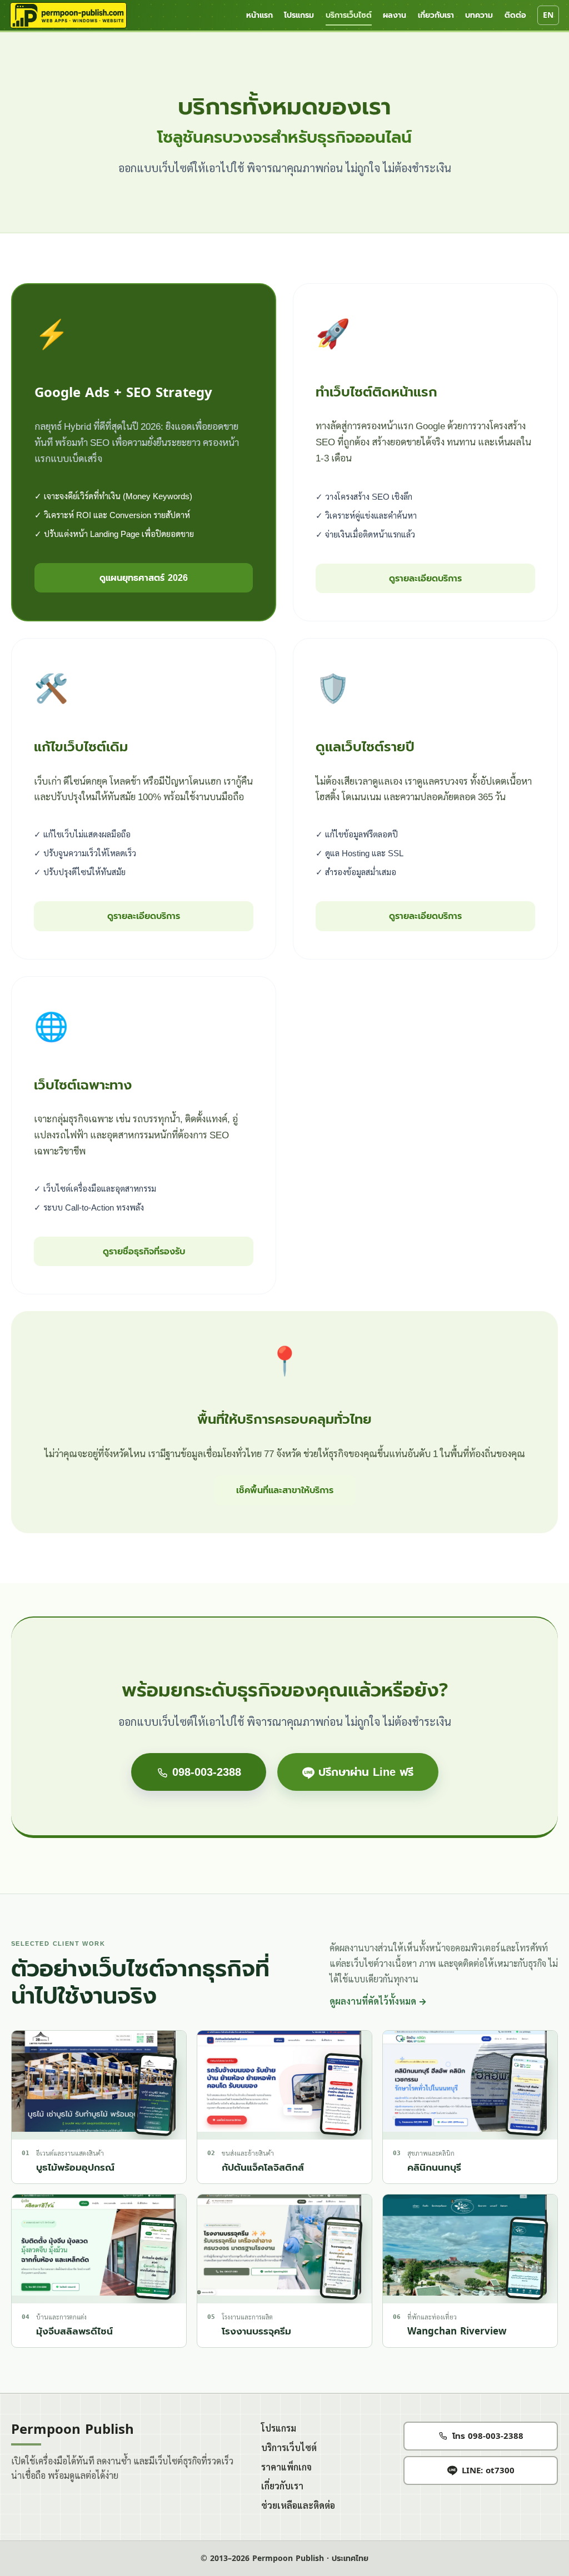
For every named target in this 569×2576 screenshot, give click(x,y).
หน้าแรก (259, 15)
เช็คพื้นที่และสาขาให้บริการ (285, 1490)
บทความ (479, 15)
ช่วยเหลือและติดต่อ (298, 2506)
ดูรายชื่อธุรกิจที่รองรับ (144, 1251)
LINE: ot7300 (488, 2470)
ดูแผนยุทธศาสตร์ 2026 (144, 578)
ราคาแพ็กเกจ (286, 2467)
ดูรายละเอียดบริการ (425, 578)
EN (548, 15)
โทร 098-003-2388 (488, 2436)
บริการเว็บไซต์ (349, 15)
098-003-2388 (205, 1772)
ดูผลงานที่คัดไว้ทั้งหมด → (378, 2002)
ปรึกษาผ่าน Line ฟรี (364, 1772)
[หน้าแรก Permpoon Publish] (68, 16)
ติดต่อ (515, 15)
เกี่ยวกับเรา (436, 15)
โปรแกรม (299, 15)
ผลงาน (395, 15)
